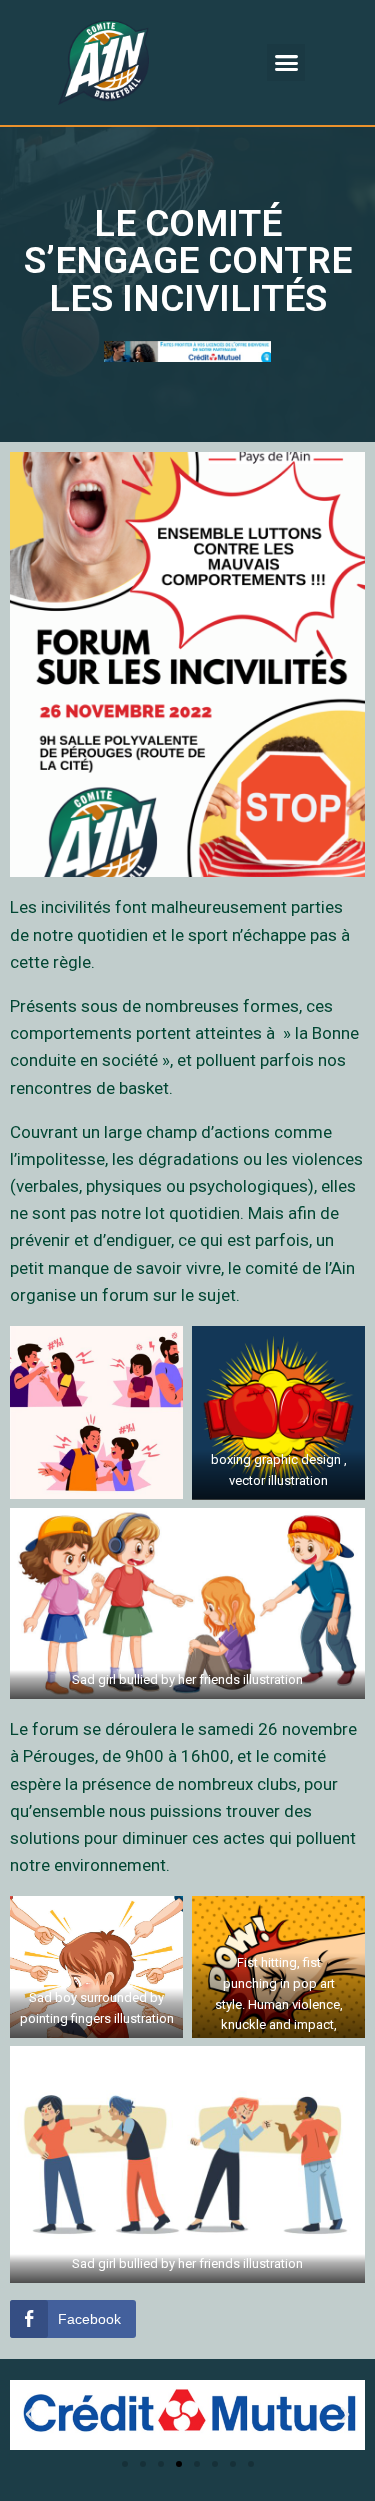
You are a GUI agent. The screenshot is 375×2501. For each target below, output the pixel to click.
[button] (286, 63)
